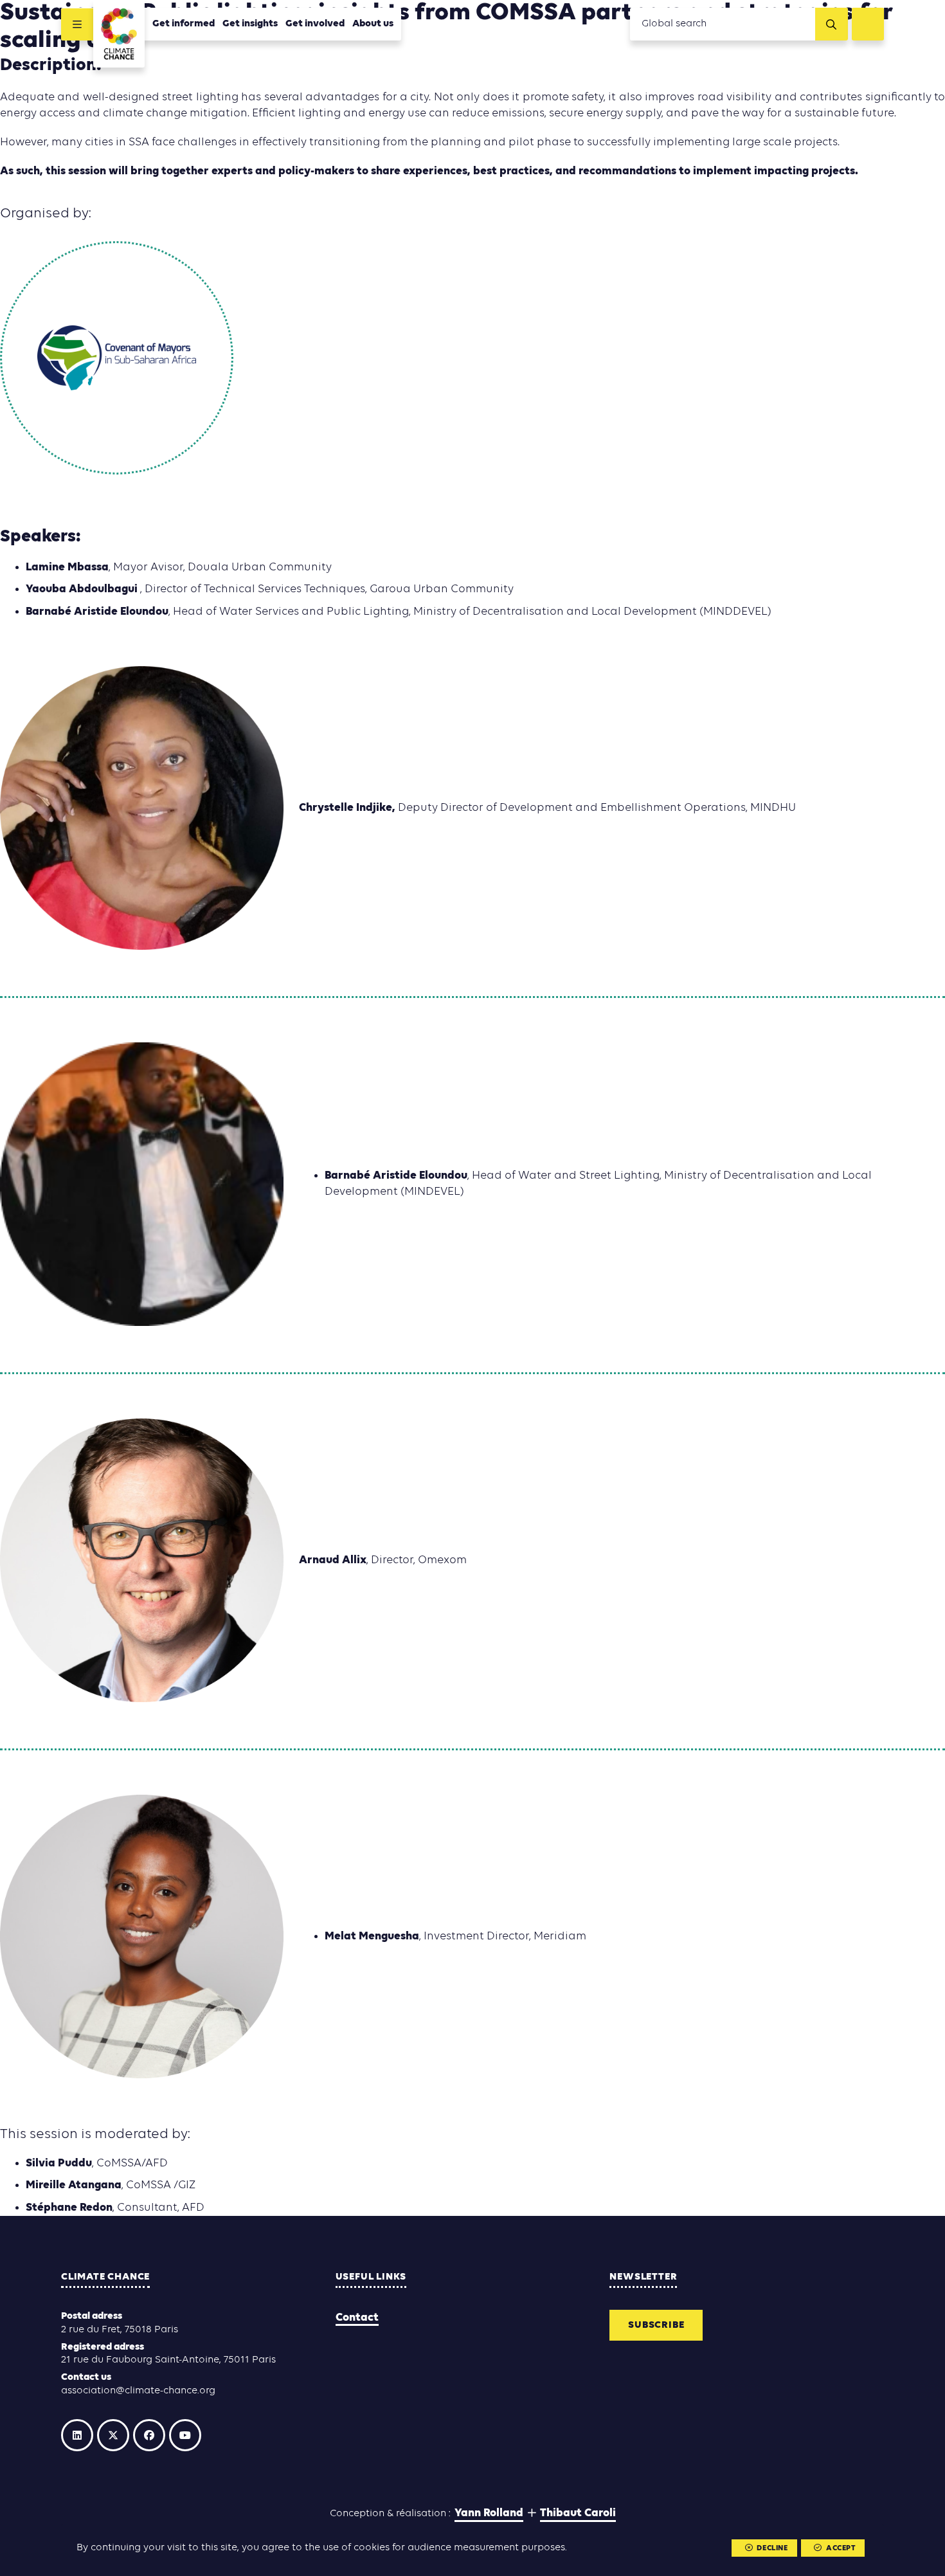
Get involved (315, 24)
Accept (841, 2548)
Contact (357, 2318)
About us (373, 24)
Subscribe (656, 2325)
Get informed (184, 24)
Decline (772, 2548)
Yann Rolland (489, 2513)
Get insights (250, 24)
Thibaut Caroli (578, 2513)
